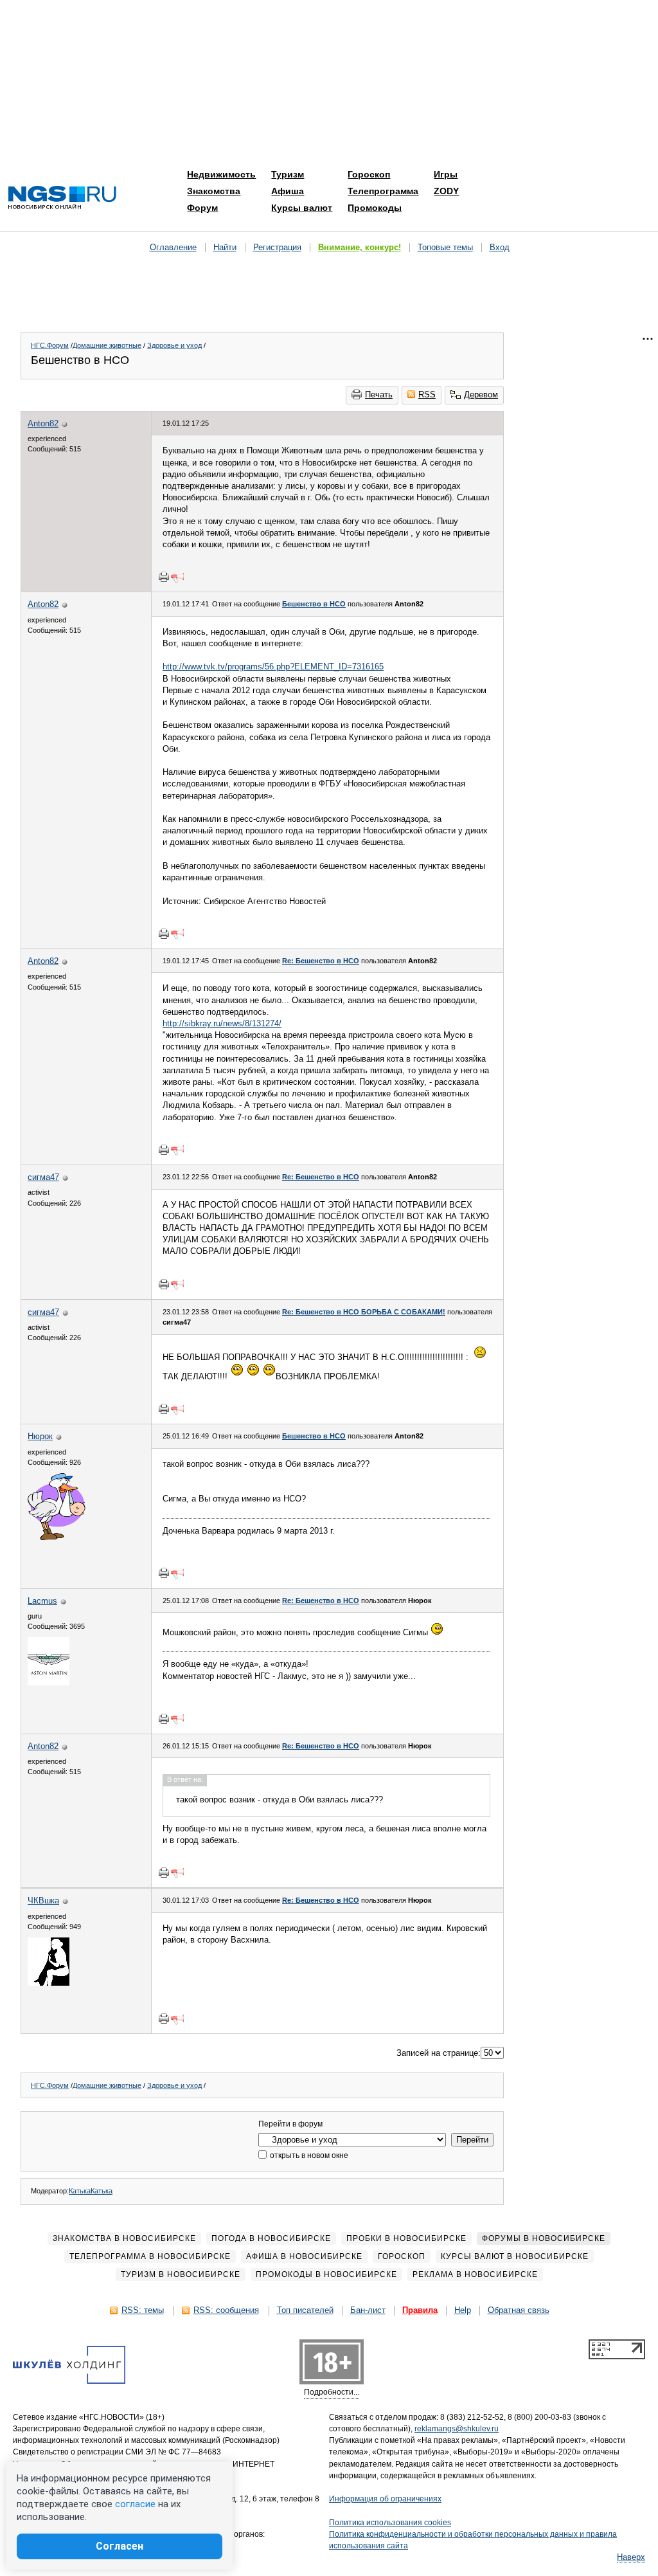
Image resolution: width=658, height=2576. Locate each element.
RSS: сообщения (226, 2310)
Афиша (288, 191)
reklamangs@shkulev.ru (457, 2429)
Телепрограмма (383, 191)
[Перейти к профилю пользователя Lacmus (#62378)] (49, 1683)
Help (463, 2310)
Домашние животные (107, 345)
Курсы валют (302, 208)
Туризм (288, 174)
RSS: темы (143, 2310)
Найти (225, 247)
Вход (500, 247)
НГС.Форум (50, 345)
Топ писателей (305, 2310)
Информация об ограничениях (385, 2499)
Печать (379, 395)
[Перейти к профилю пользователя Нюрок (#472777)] (57, 1537)
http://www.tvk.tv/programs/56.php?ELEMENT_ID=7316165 (273, 667)
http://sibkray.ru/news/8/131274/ (222, 1023)
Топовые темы (445, 247)
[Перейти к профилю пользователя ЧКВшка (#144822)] (49, 1983)
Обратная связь (519, 2310)
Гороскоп (369, 174)
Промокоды (375, 208)
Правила (420, 2310)
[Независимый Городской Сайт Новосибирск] (62, 198)
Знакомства (214, 191)
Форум (202, 208)
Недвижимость (221, 174)
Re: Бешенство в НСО (321, 961)
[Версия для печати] (164, 577)
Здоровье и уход (174, 345)
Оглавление (173, 247)
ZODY (446, 191)
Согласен (120, 2546)
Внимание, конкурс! (360, 247)
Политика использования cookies (390, 2523)
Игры (446, 174)
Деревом (481, 395)
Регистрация (277, 247)
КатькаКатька (91, 2191)
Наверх (631, 2557)
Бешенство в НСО (314, 604)
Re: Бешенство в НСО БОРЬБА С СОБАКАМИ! (364, 1312)
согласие (135, 2504)
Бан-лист (368, 2310)
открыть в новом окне (308, 2155)
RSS (427, 395)
